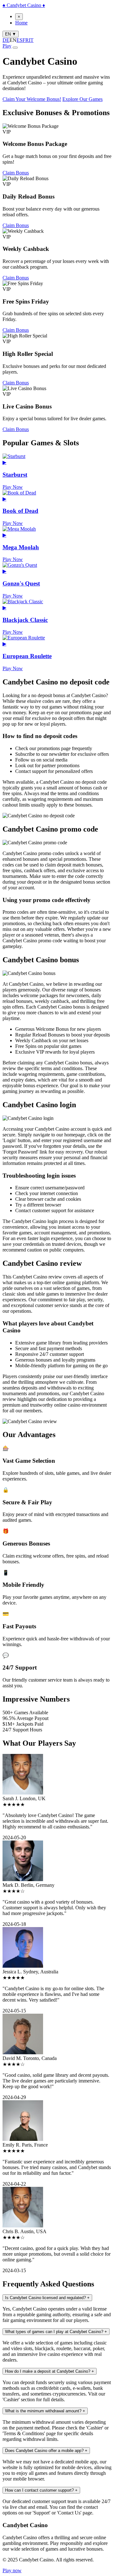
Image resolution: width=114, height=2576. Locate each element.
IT (31, 40)
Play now (12, 2570)
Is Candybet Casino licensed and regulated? (47, 2298)
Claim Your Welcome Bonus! (32, 99)
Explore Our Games (82, 99)
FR (26, 40)
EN (11, 34)
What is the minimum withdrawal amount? (45, 2411)
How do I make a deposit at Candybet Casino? (50, 2371)
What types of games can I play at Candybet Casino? (56, 2332)
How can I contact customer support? (41, 2490)
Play (7, 46)
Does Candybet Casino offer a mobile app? (46, 2451)
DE (6, 40)
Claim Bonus (16, 173)
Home (21, 23)
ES (19, 40)
